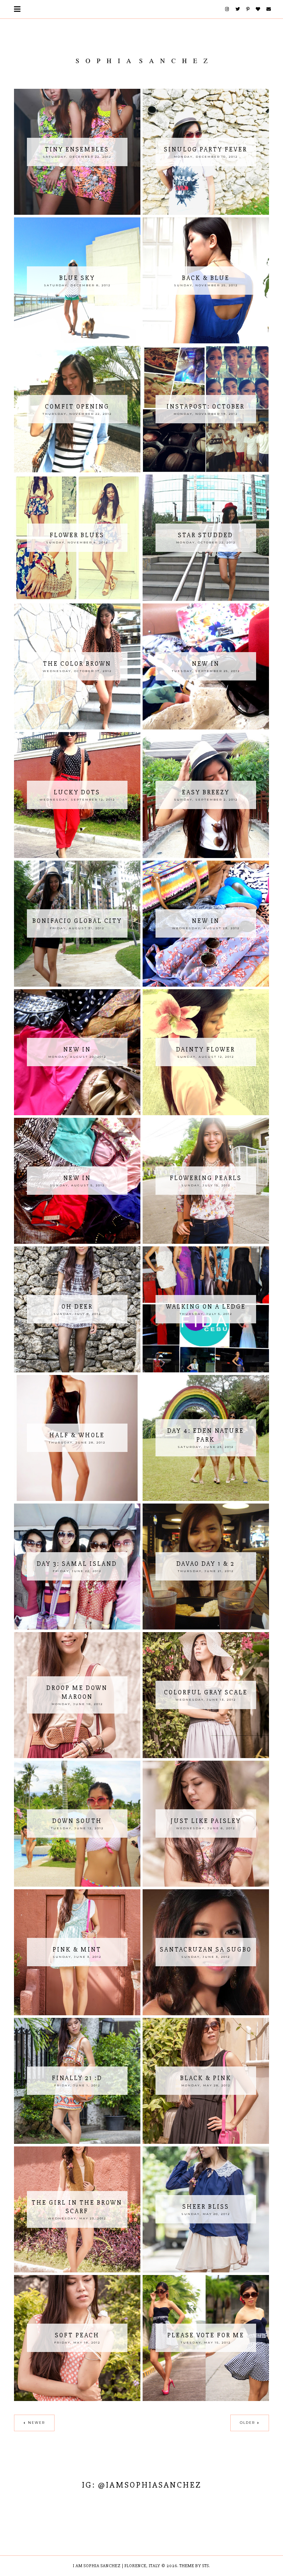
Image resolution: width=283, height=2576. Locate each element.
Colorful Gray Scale (206, 1692)
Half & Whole (77, 1435)
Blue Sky (77, 278)
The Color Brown (77, 664)
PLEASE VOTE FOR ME (206, 2335)
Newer (36, 2423)
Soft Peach (77, 2335)
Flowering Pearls (206, 1178)
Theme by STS (194, 2566)
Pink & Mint (77, 1949)
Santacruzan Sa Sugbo (206, 1949)
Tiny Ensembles (77, 149)
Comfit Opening (77, 407)
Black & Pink (206, 2078)
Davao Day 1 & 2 (206, 1564)
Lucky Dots (77, 792)
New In (206, 921)
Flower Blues (77, 535)
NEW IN (206, 664)
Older (247, 2423)
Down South (77, 1821)
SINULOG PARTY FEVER (206, 149)
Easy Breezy (206, 792)
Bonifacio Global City (77, 921)
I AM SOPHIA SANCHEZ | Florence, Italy (117, 2566)
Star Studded (206, 535)
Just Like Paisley (206, 1821)
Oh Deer (77, 1307)
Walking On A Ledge (206, 1307)
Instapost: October (206, 407)
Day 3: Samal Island (77, 1564)
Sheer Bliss (206, 2207)
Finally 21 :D (77, 2078)
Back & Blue (206, 278)
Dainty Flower (206, 1049)
